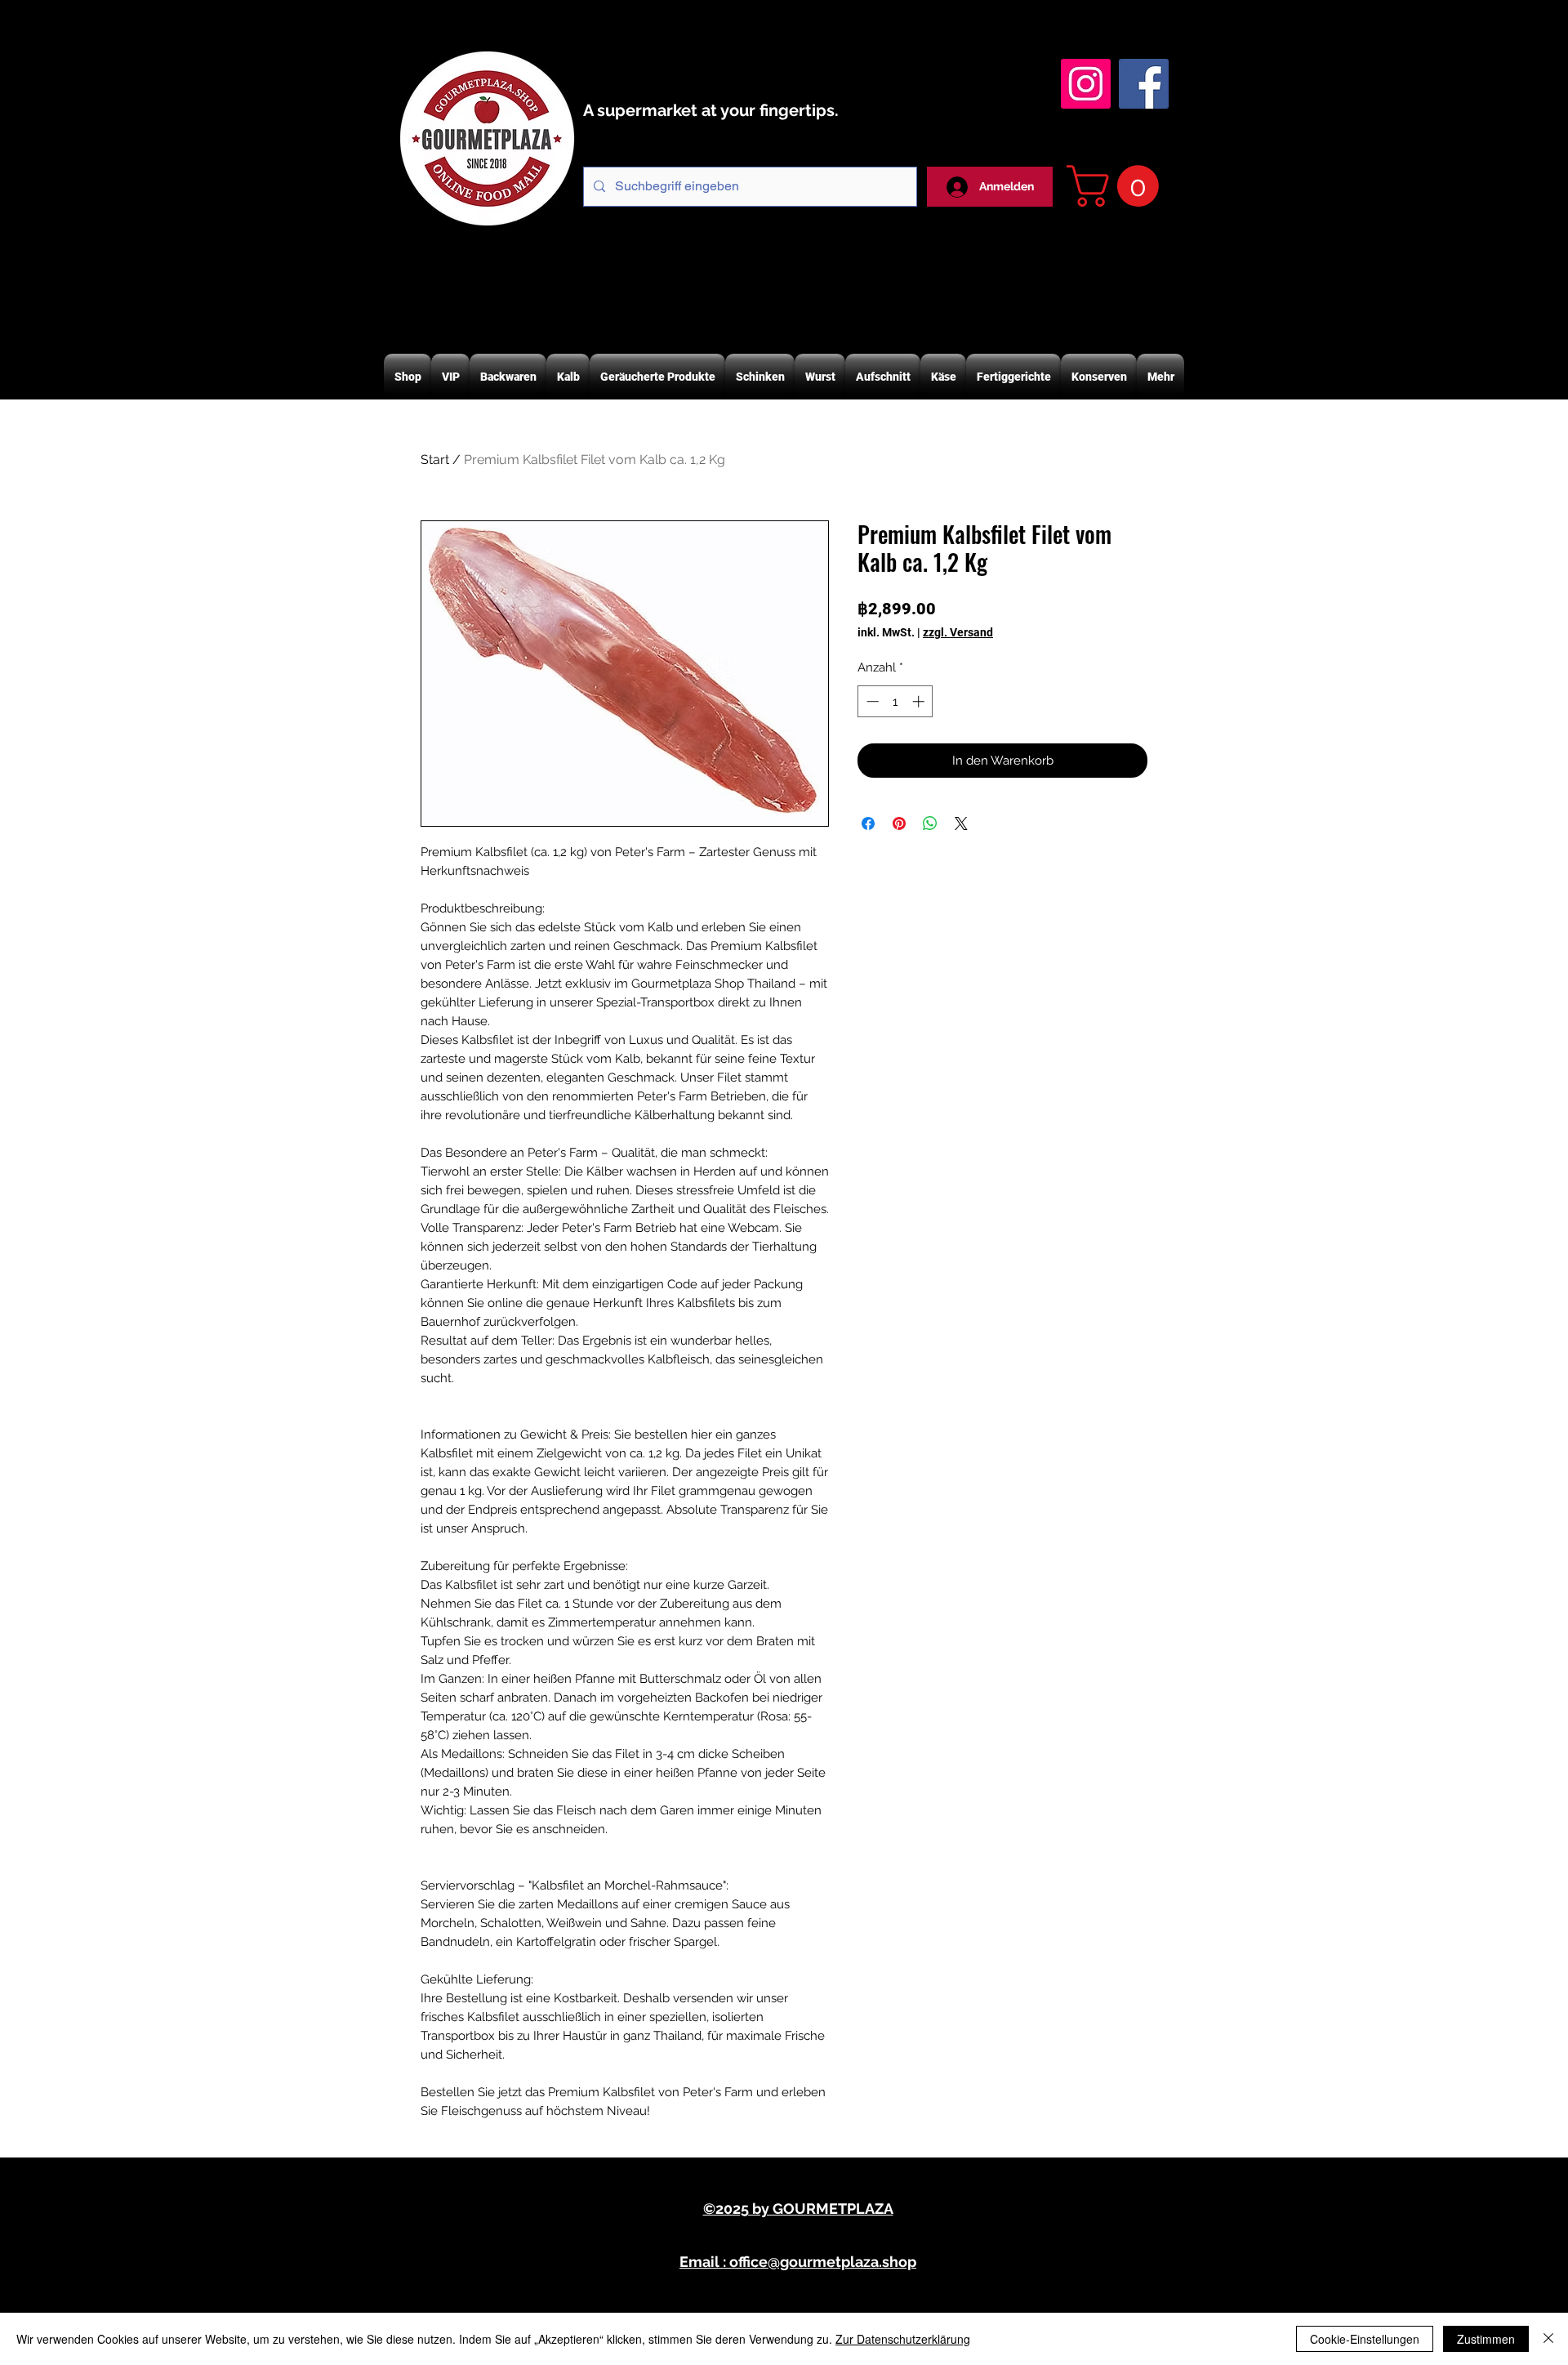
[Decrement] (871, 701)
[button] (1118, 186)
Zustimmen (1486, 2339)
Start (435, 460)
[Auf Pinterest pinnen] (899, 823)
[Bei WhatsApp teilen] (930, 823)
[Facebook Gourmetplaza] (1144, 84)
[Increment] (920, 701)
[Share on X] (961, 823)
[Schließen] (1548, 2339)
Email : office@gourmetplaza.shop (798, 2262)
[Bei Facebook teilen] (868, 823)
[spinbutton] (895, 701)
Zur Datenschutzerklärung (903, 2339)
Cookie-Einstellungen (1365, 2339)
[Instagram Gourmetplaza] (1086, 84)
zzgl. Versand (958, 632)
